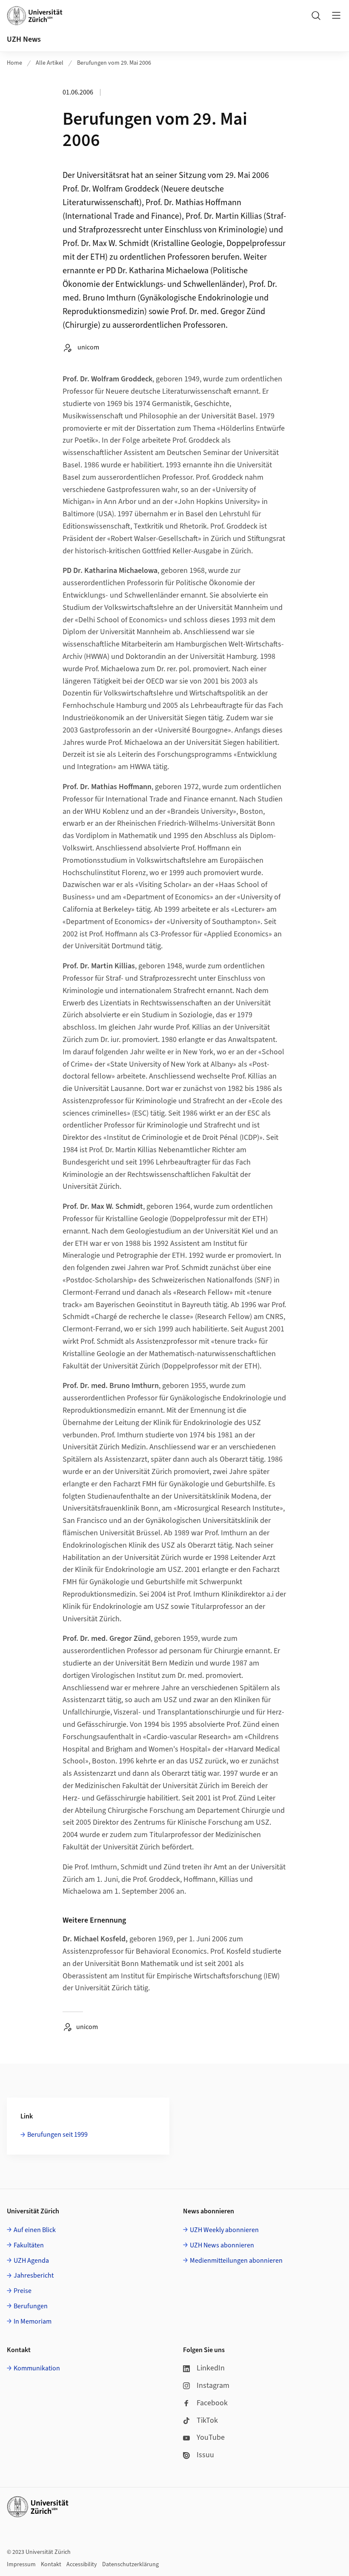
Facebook (212, 2403)
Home (14, 63)
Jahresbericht (34, 2275)
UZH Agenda (31, 2261)
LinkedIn (211, 2368)
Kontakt (51, 2565)
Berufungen (31, 2306)
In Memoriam (33, 2321)
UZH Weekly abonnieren (224, 2230)
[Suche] (316, 15)
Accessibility (82, 2565)
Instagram (213, 2386)
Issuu (205, 2455)
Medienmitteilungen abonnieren (236, 2261)
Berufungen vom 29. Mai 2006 (114, 63)
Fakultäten (29, 2245)
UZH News (24, 39)
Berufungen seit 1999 (57, 2135)
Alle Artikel (50, 63)
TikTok (207, 2420)
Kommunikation (37, 2368)
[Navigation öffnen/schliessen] (336, 15)
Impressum (21, 2565)
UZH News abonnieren (222, 2245)
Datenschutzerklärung (130, 2565)
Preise (23, 2291)
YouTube (211, 2437)
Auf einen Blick (35, 2230)
